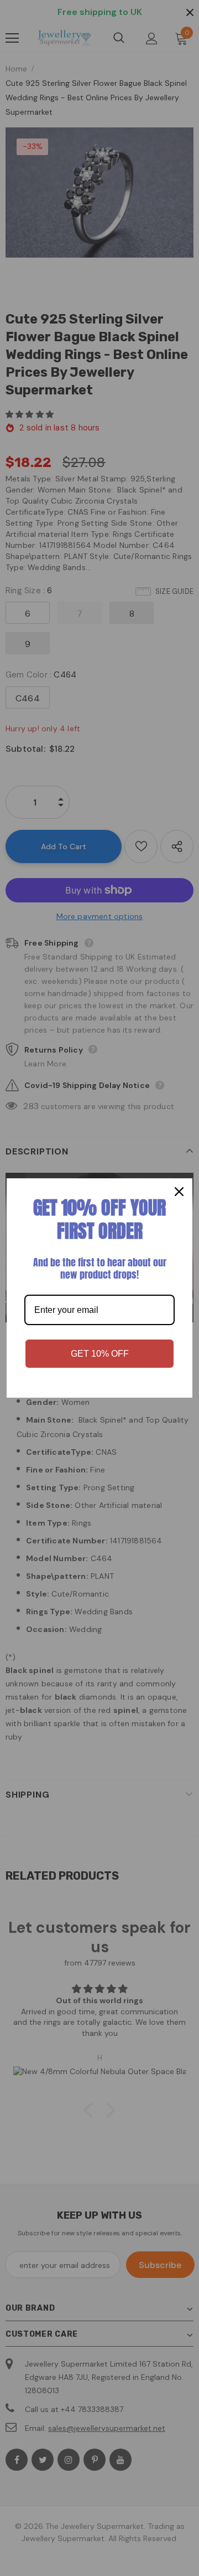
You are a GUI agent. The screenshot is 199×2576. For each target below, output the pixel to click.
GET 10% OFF (100, 1354)
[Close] (179, 1192)
